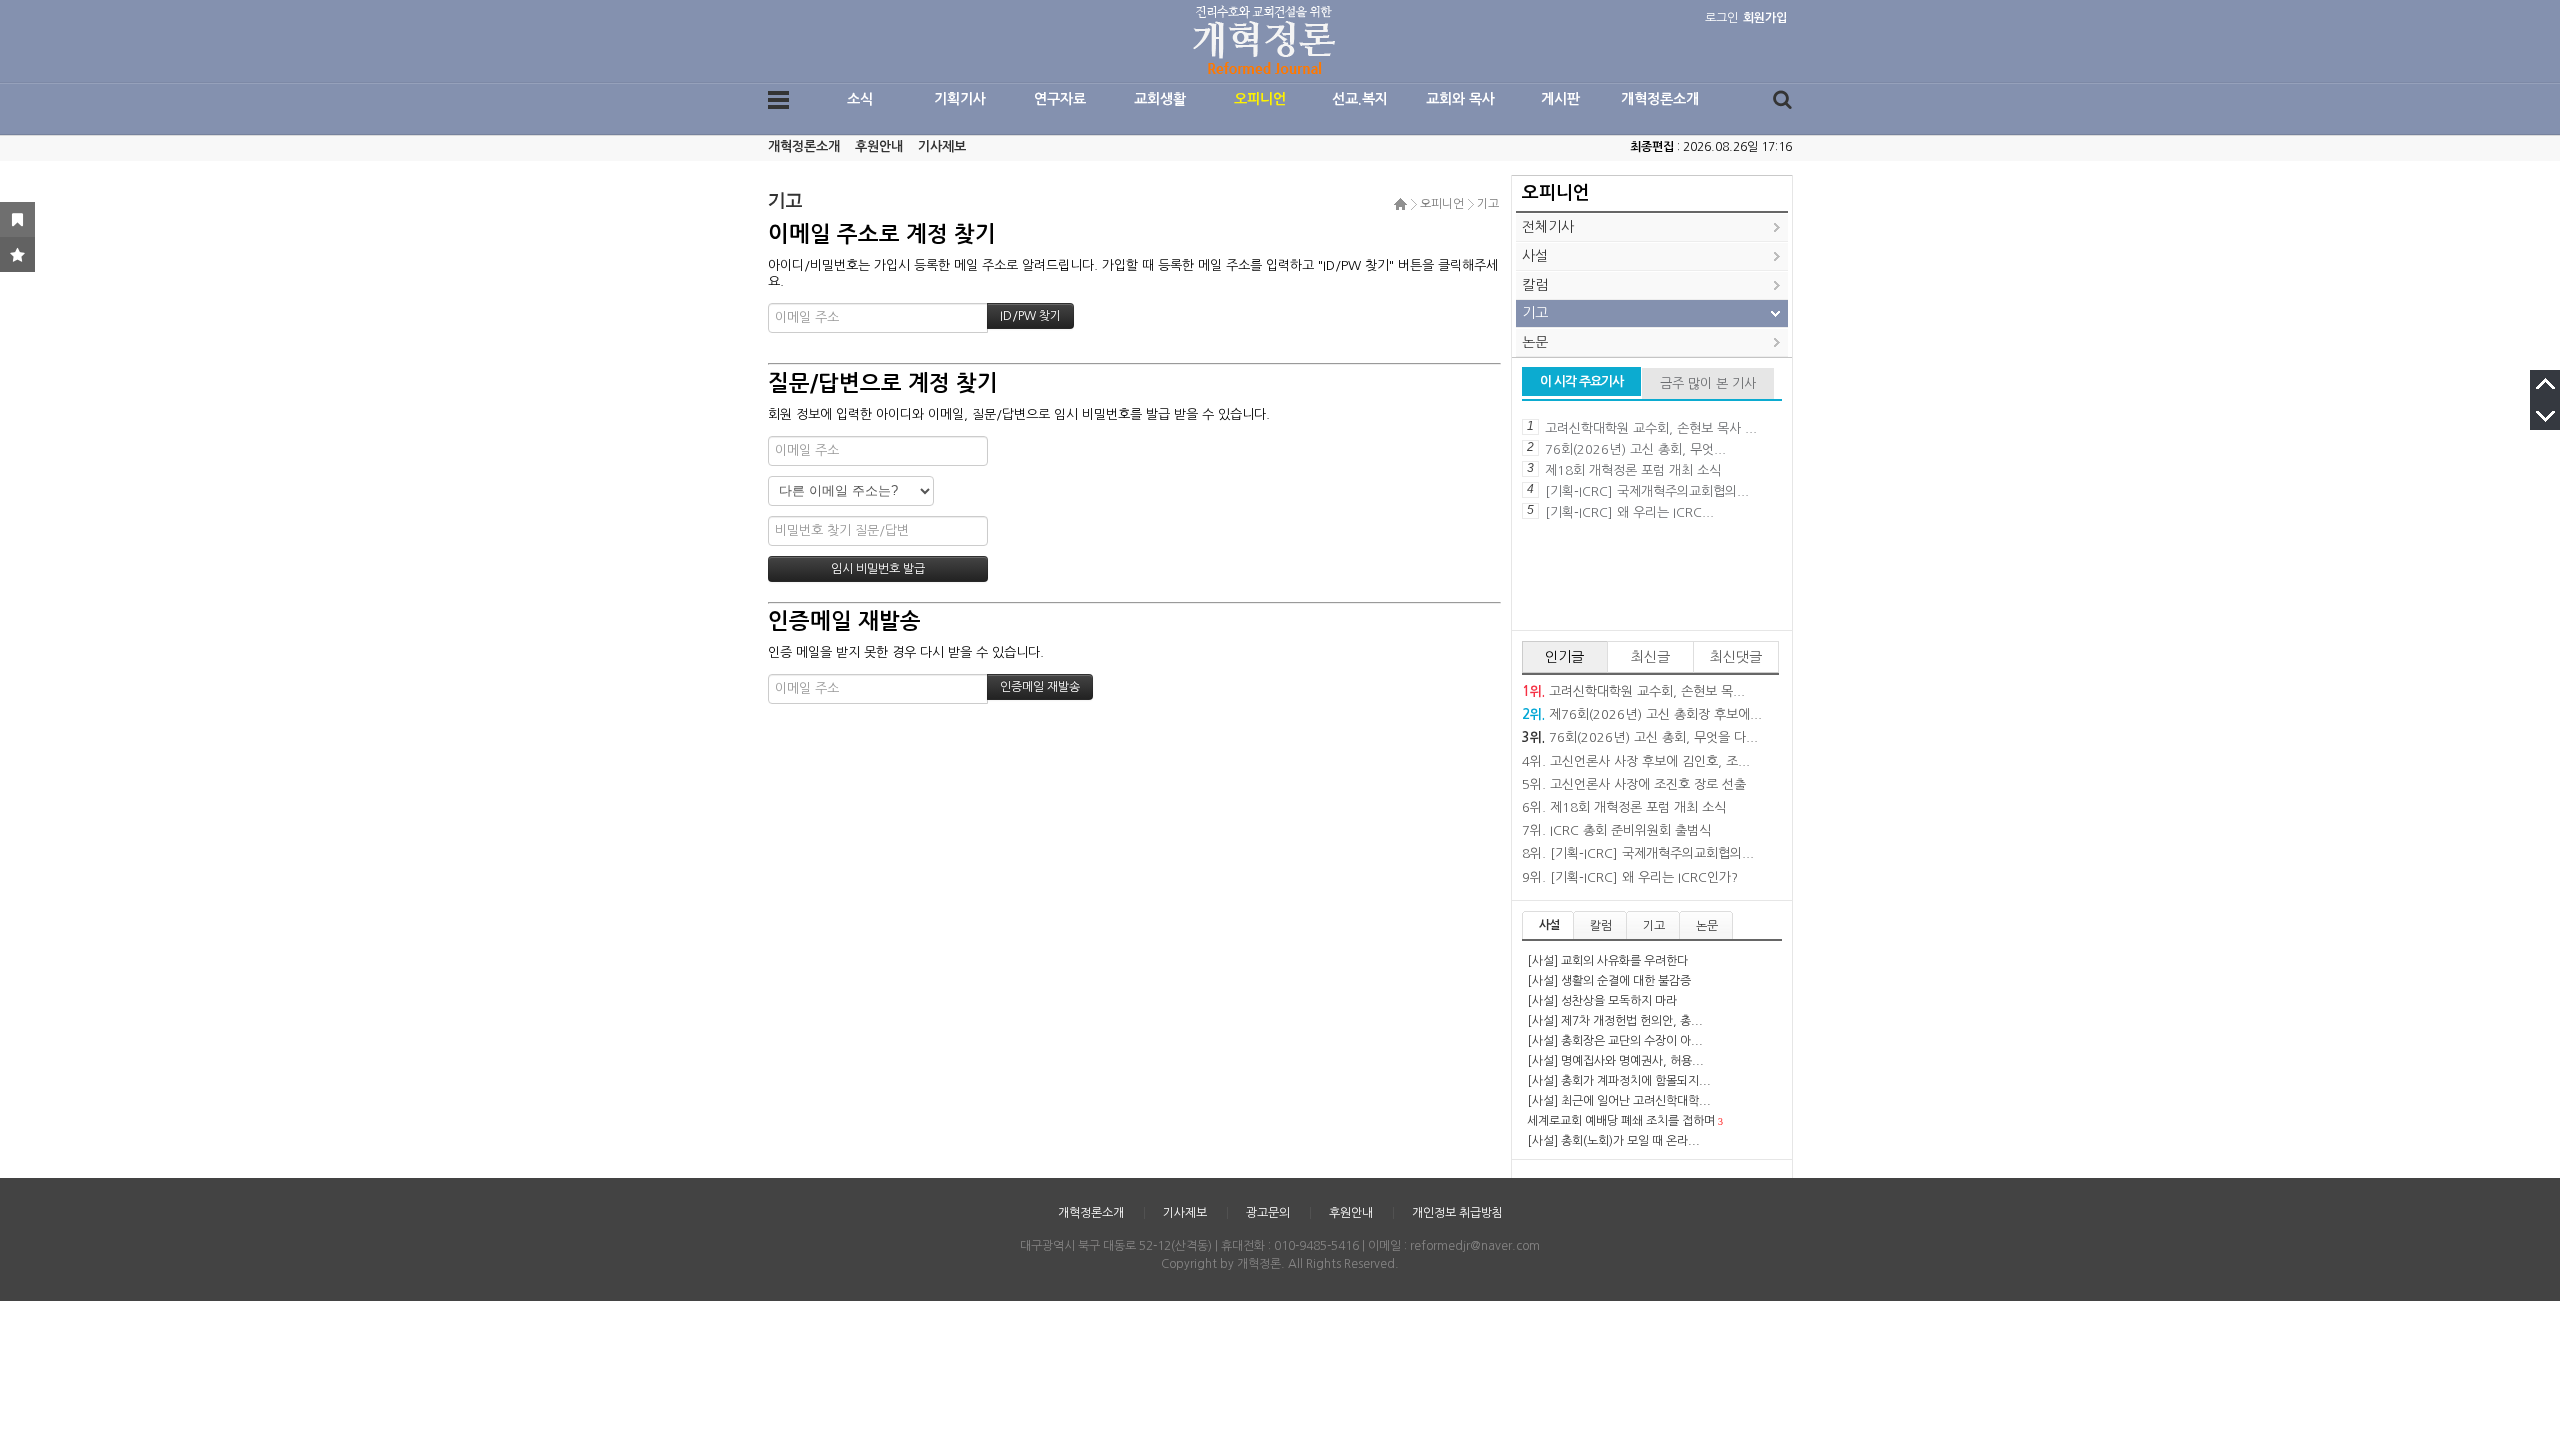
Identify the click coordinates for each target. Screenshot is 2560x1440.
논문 (1535, 342)
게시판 (1560, 99)
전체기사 (1548, 227)
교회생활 (1160, 99)
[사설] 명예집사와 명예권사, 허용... (1615, 1061)
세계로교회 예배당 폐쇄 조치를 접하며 (1621, 1121)
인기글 (1564, 657)
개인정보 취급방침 (1457, 1213)
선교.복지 (1360, 99)
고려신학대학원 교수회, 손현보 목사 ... (1651, 428)
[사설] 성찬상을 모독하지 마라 (1602, 1001)
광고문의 (1268, 1213)
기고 (1488, 204)
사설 (1535, 256)
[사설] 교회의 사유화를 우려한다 (1607, 961)
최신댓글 (1736, 657)
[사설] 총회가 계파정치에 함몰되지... (1619, 1081)
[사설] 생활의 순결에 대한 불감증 (1609, 981)
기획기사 (960, 99)
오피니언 (1260, 99)
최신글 (1650, 657)
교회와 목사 (1460, 99)
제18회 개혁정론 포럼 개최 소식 (1633, 470)
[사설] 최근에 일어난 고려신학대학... (1619, 1101)
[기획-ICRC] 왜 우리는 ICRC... (1629, 512)
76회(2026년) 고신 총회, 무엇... (1635, 449)
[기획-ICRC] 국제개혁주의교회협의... (1647, 491)
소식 (860, 99)
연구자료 (1060, 99)
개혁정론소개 (1660, 99)
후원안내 (879, 146)
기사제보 (942, 146)
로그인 (1721, 18)
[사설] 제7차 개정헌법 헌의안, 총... (1615, 1021)
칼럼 (1535, 285)
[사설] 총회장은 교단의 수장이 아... (1615, 1041)
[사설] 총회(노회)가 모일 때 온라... (1613, 1141)
